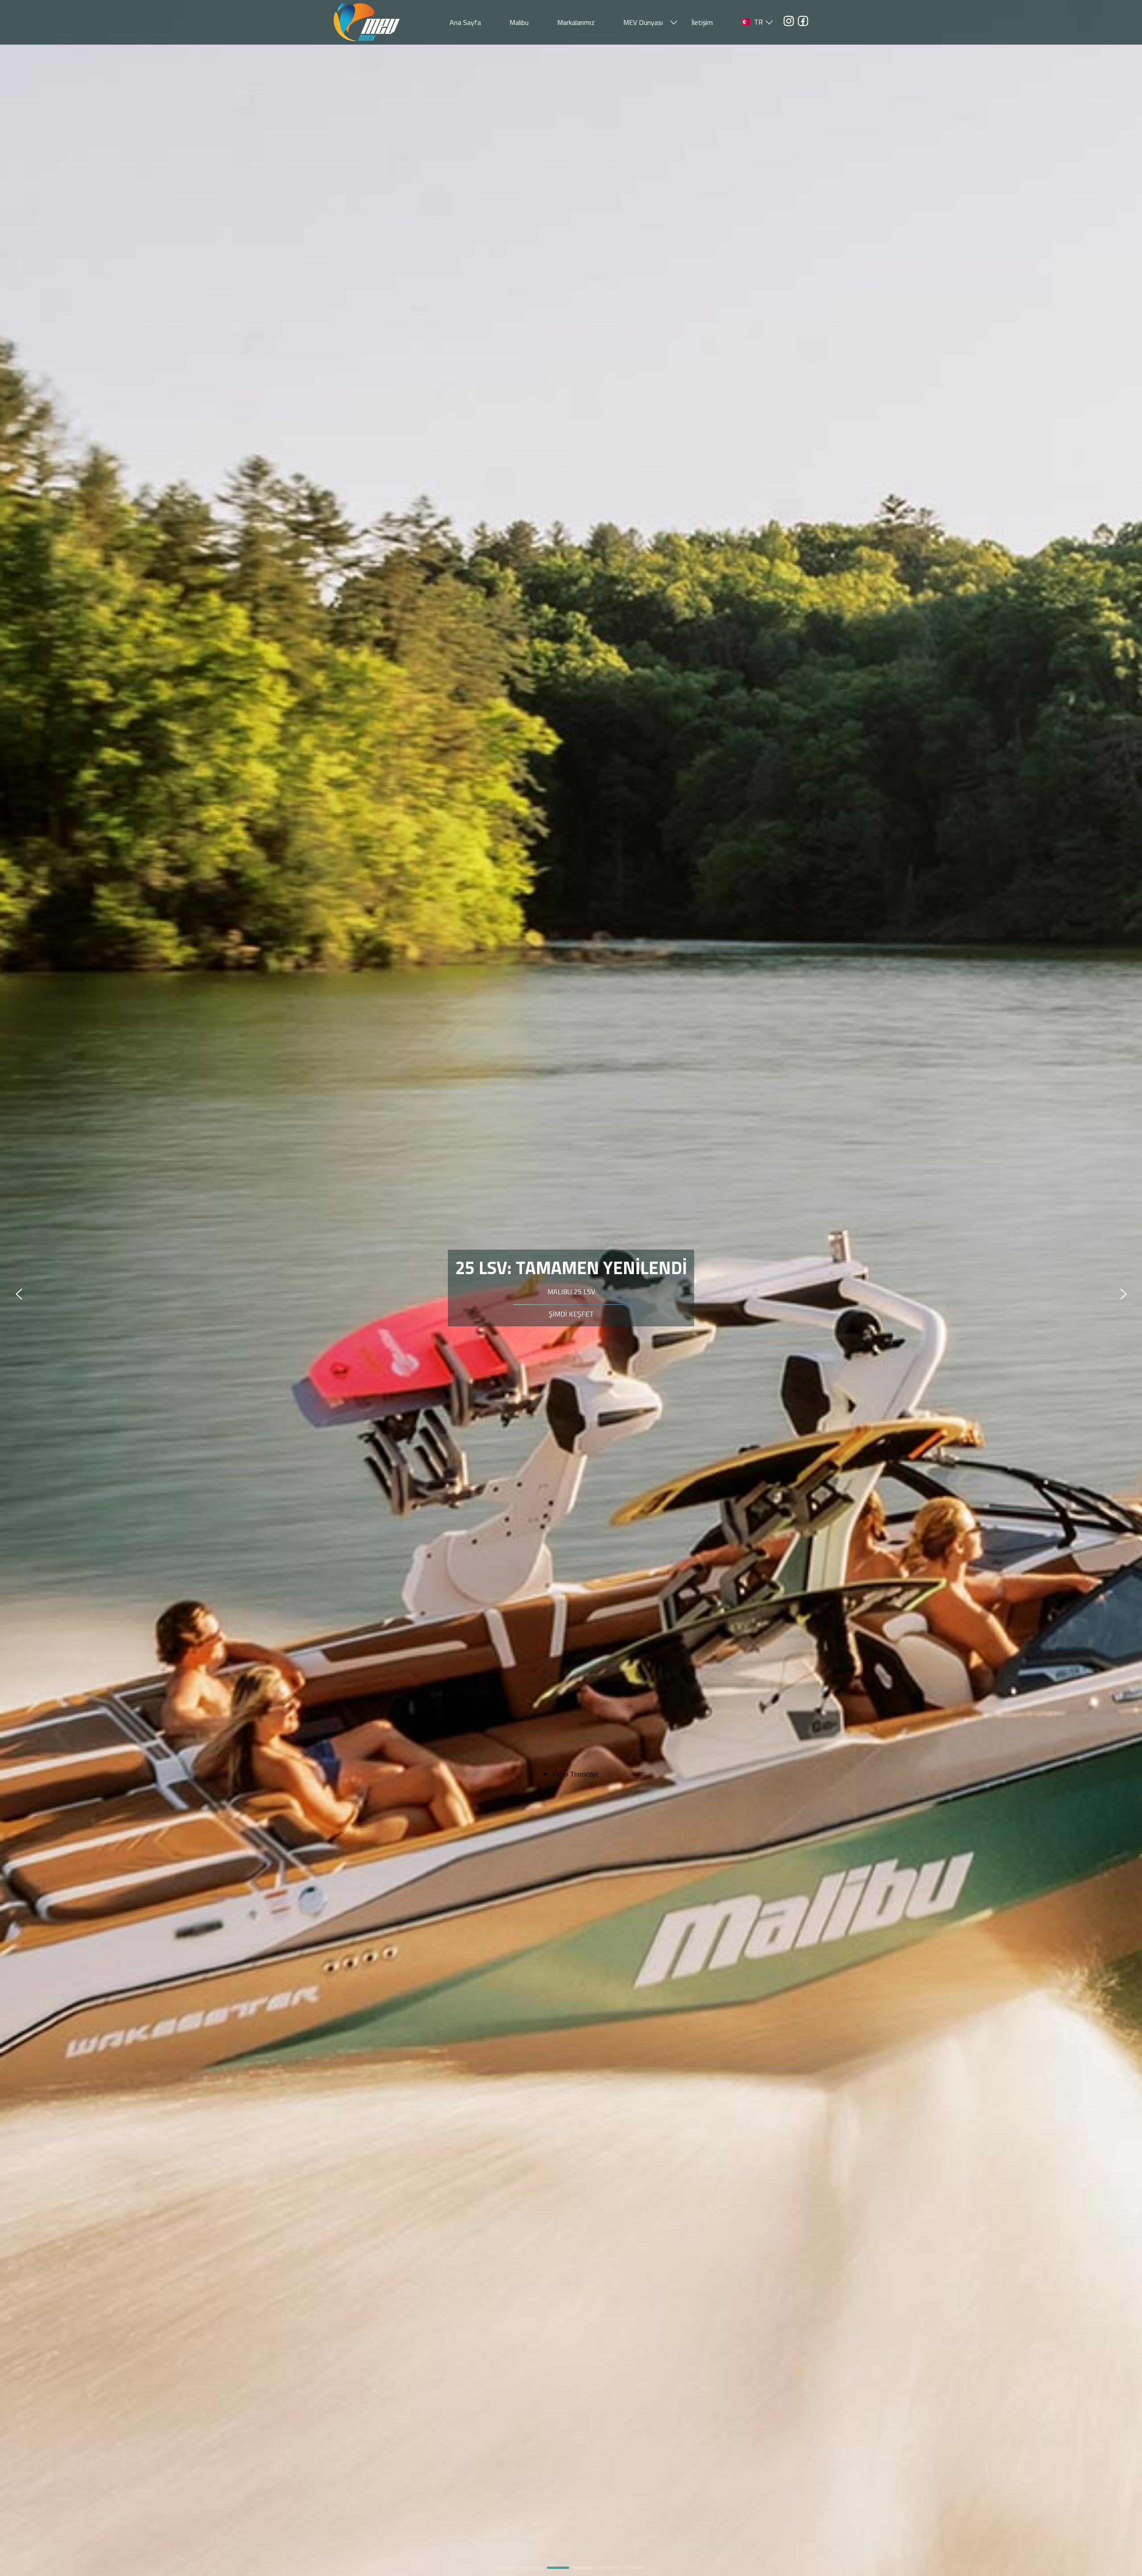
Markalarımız (576, 22)
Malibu (519, 22)
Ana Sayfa (465, 22)
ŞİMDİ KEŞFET (571, 1325)
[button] (506, 2568)
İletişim (702, 22)
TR (758, 22)
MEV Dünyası (643, 22)
